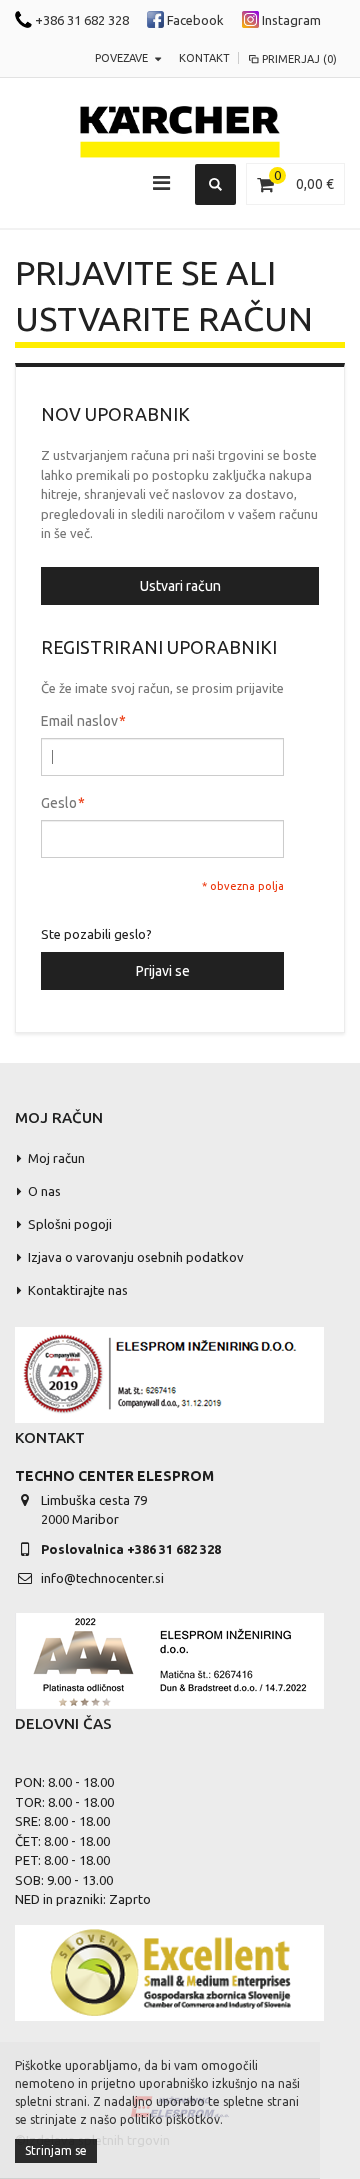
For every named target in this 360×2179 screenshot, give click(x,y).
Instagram (290, 20)
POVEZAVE (121, 58)
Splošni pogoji (70, 1224)
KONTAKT (204, 58)
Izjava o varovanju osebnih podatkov (136, 1257)
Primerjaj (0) (299, 59)
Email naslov (79, 721)
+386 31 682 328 (80, 20)
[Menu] (161, 182)
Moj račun (56, 1158)
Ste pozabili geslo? (96, 934)
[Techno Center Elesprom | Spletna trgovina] (180, 132)
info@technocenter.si (102, 1578)
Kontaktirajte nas (78, 1290)
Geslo (59, 803)
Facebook (194, 20)
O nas (44, 1191)
